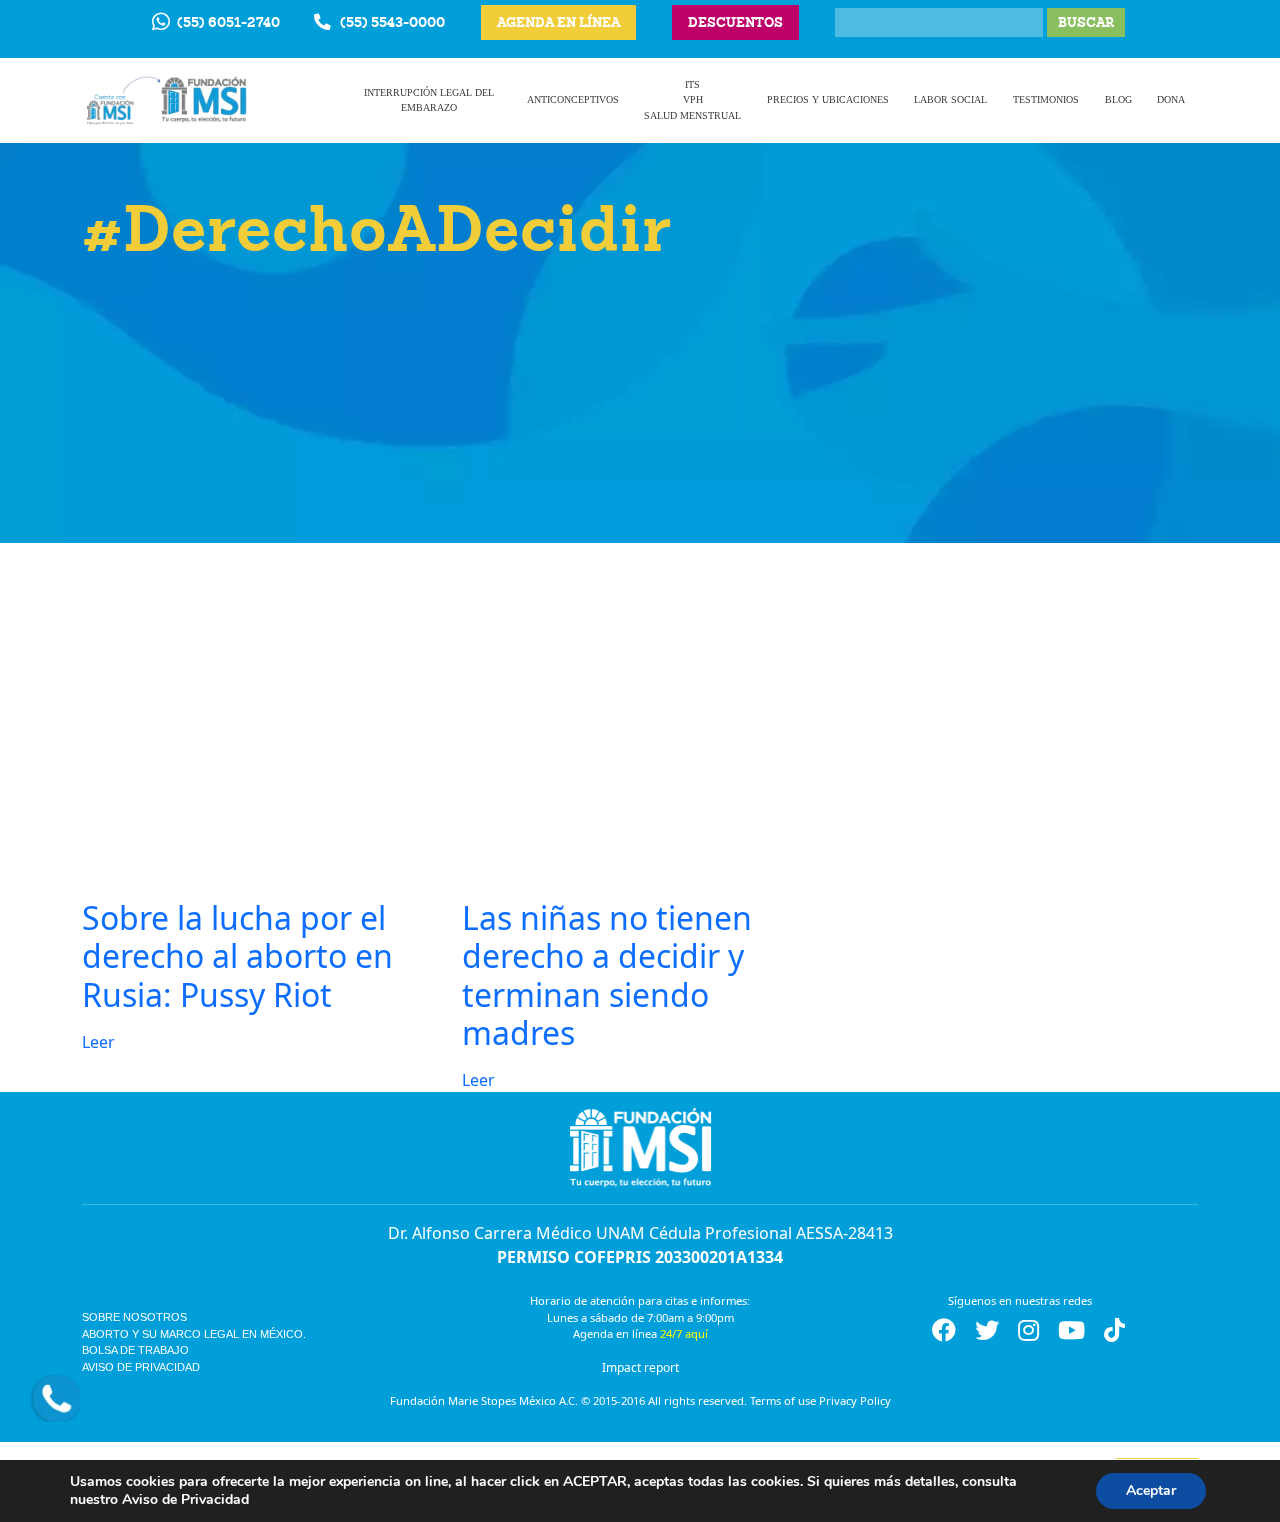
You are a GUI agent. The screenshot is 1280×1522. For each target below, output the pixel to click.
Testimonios (1046, 99)
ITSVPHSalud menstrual (692, 100)
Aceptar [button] (1151, 1490)
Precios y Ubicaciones (828, 99)
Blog (1118, 99)
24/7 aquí (684, 1333)
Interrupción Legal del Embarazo (429, 100)
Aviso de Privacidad (141, 1367)
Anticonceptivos (573, 99)
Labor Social (950, 99)
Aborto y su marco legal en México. (194, 1334)
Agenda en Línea (558, 22)
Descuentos (735, 22)
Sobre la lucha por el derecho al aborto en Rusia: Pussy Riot (237, 956)
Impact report (640, 1367)
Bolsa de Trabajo (135, 1350)
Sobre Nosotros (134, 1317)
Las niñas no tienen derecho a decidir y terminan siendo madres (607, 975)
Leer (98, 1042)
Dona (1171, 99)
